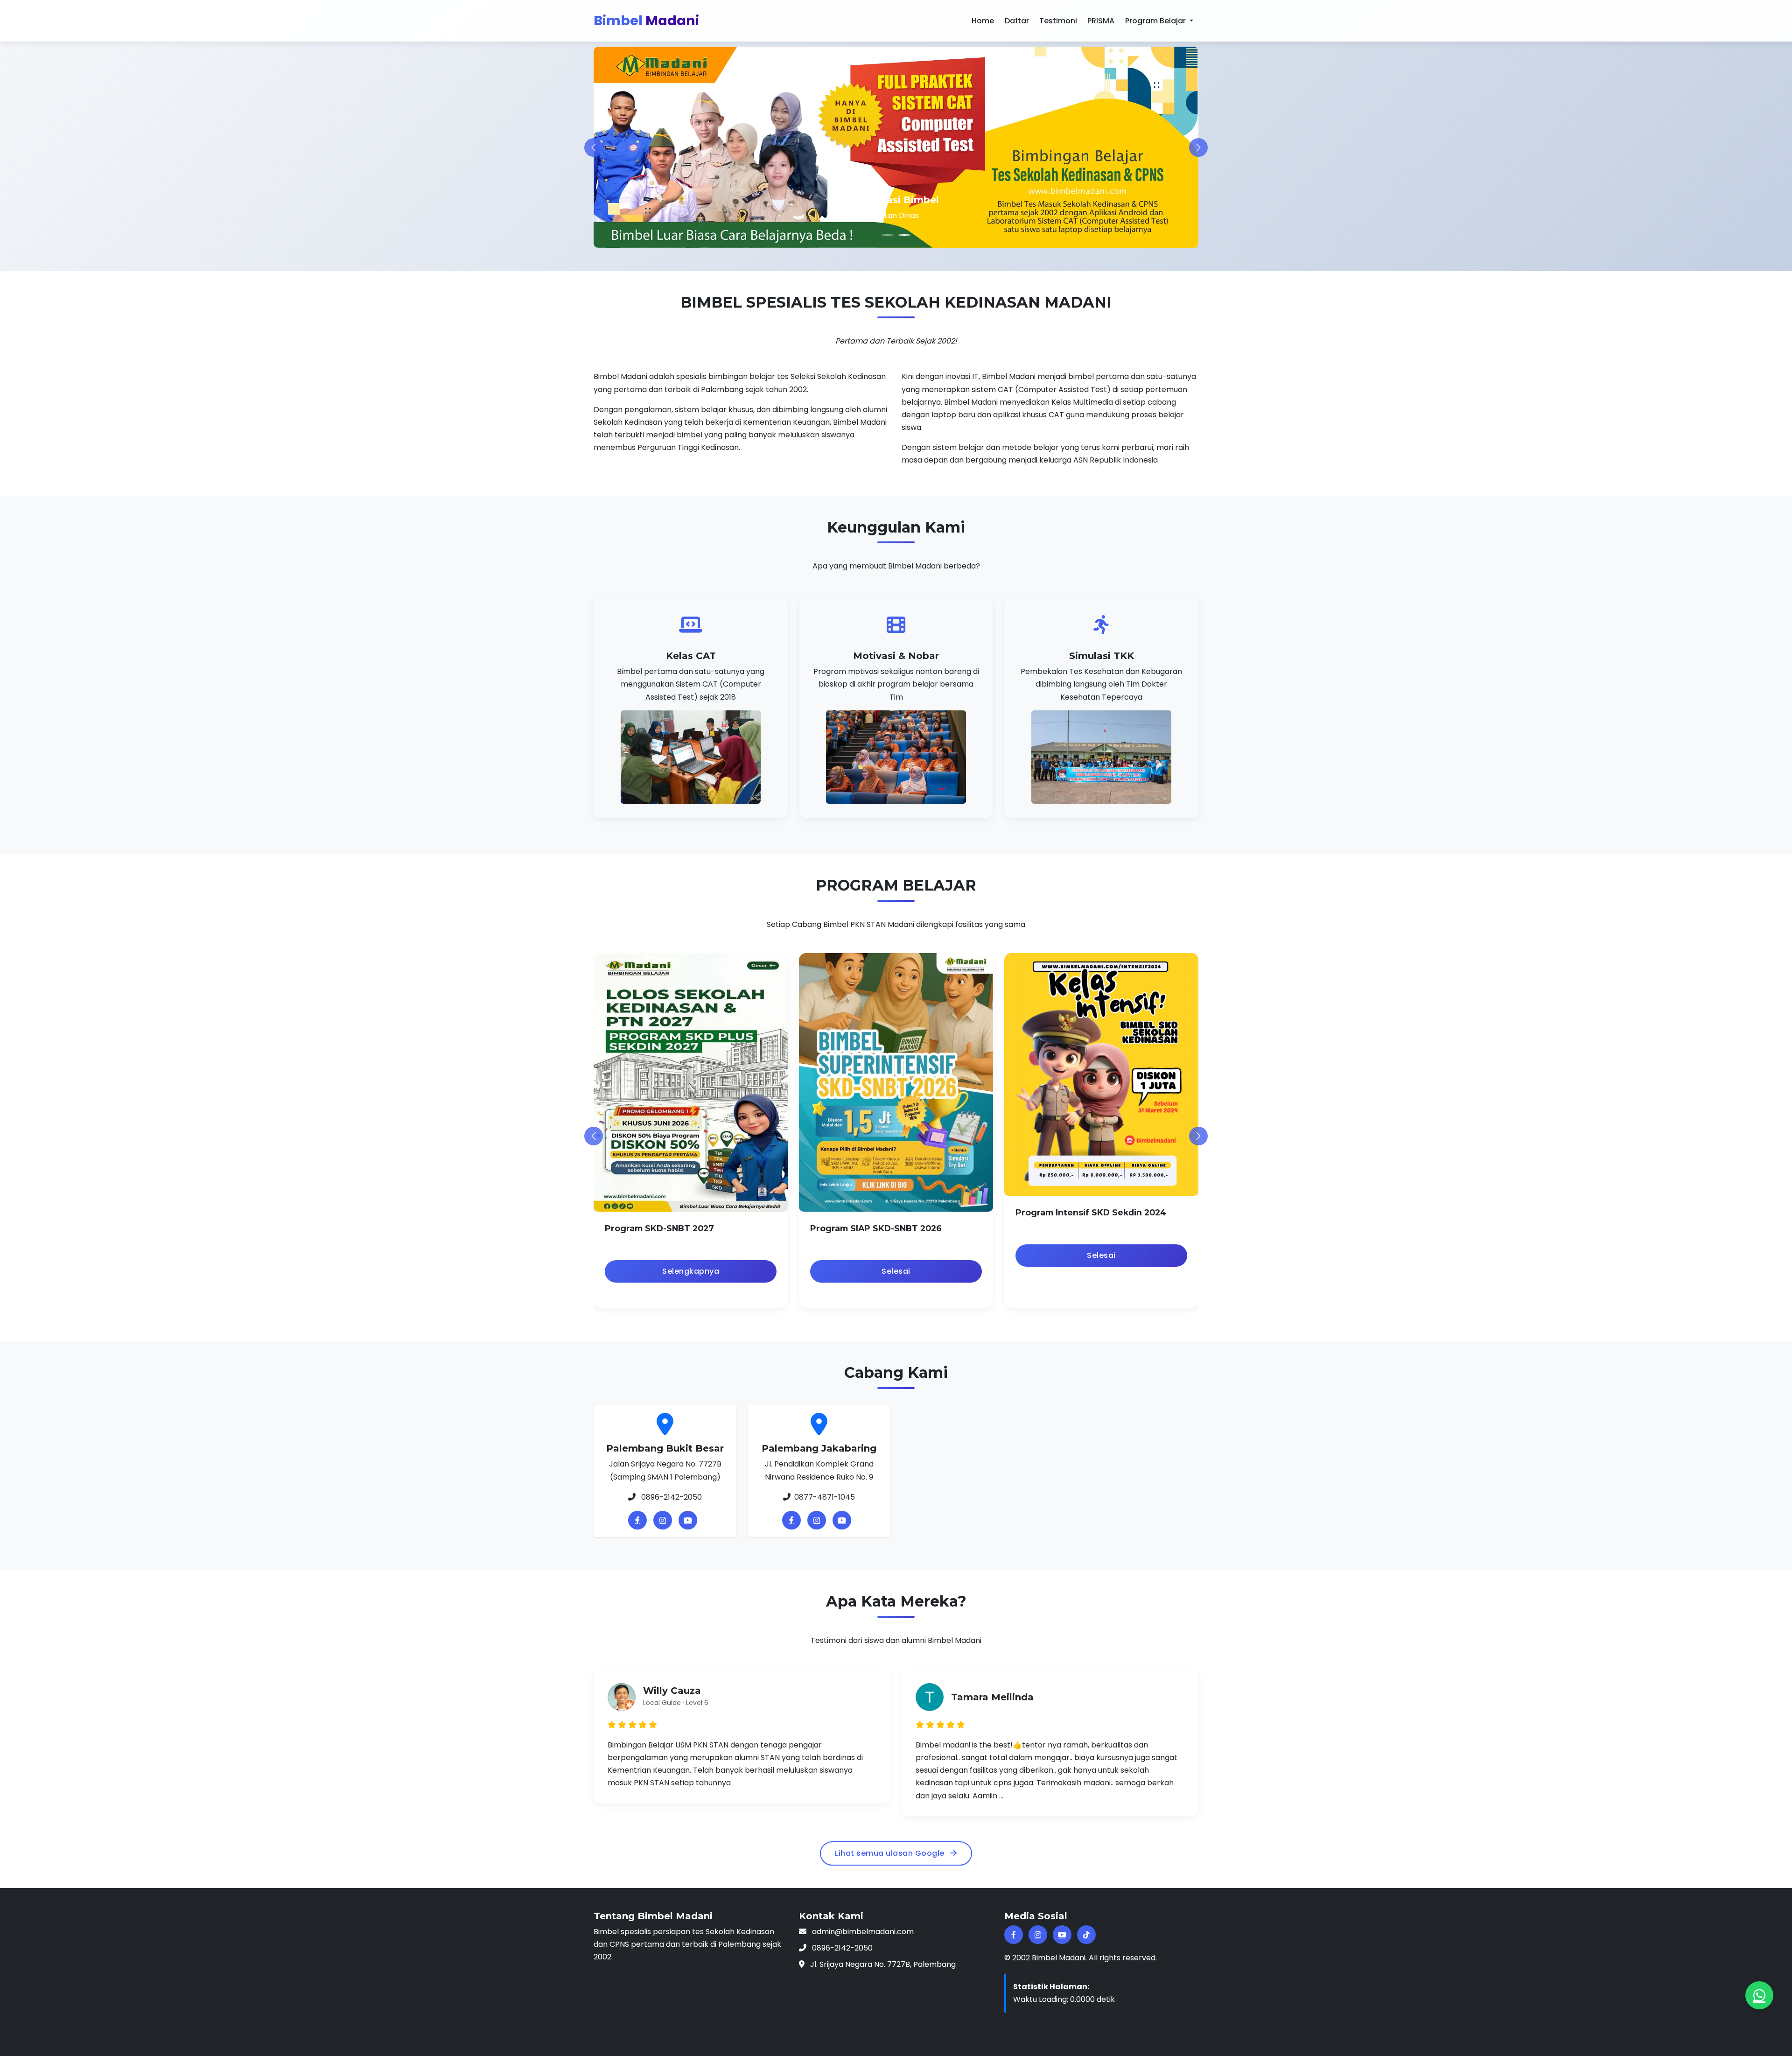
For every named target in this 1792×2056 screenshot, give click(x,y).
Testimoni (1058, 21)
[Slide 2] (904, 235)
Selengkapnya (691, 1272)
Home (983, 21)
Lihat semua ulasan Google (891, 1854)
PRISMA (1101, 21)
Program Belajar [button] (1156, 21)
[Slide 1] (888, 235)
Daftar (1017, 21)
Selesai (896, 1272)
